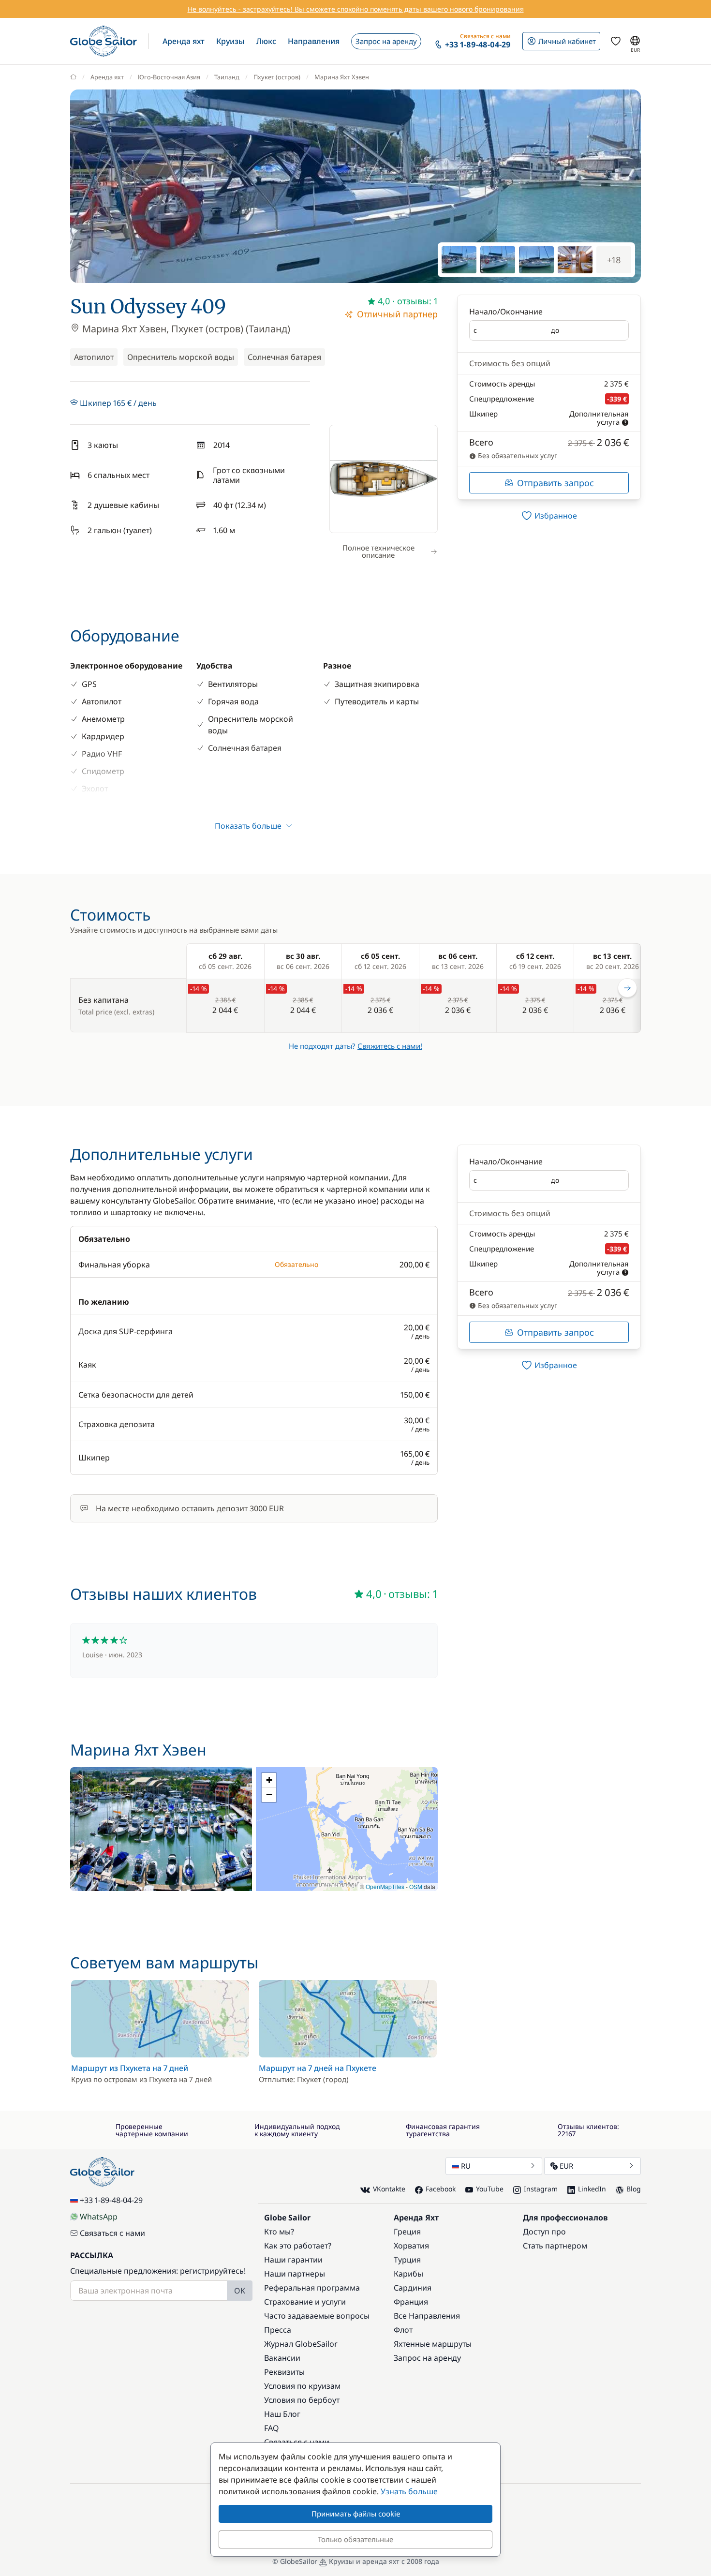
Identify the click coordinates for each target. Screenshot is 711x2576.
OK (240, 2291)
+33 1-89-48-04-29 (111, 2200)
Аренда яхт (107, 77)
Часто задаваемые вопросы (317, 2316)
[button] (184, 41)
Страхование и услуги (305, 2302)
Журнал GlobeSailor (301, 2344)
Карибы (408, 2274)
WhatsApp (99, 2217)
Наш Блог (282, 2414)
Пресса (278, 2330)
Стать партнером (555, 2246)
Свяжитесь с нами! (390, 1046)
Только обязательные (355, 2539)
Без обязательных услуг (517, 455)
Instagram (541, 2189)
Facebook (441, 2189)
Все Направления (427, 2316)
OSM (416, 1886)
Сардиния (413, 2288)
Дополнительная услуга (599, 418)
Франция (411, 2302)
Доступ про (544, 2232)
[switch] (549, 516)
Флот (403, 2330)
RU (466, 2166)
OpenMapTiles (385, 1886)
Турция (407, 2260)
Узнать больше (409, 2491)
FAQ (272, 2428)
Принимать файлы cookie (356, 2514)
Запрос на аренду (427, 2358)
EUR (566, 2166)
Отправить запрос (555, 483)
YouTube (490, 2189)
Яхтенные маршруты (433, 2344)
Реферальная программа (312, 2288)
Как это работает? (298, 2246)
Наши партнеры (295, 2274)
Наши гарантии (293, 2260)
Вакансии (282, 2358)
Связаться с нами (112, 2233)
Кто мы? (279, 2232)
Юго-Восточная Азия (169, 77)
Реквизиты (284, 2372)
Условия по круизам (302, 2386)
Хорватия (411, 2246)
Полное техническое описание (378, 551)
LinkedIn (592, 2189)
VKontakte (389, 2189)
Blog (634, 2189)
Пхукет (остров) (277, 77)
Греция (407, 2232)
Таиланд (227, 77)
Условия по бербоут (302, 2400)
